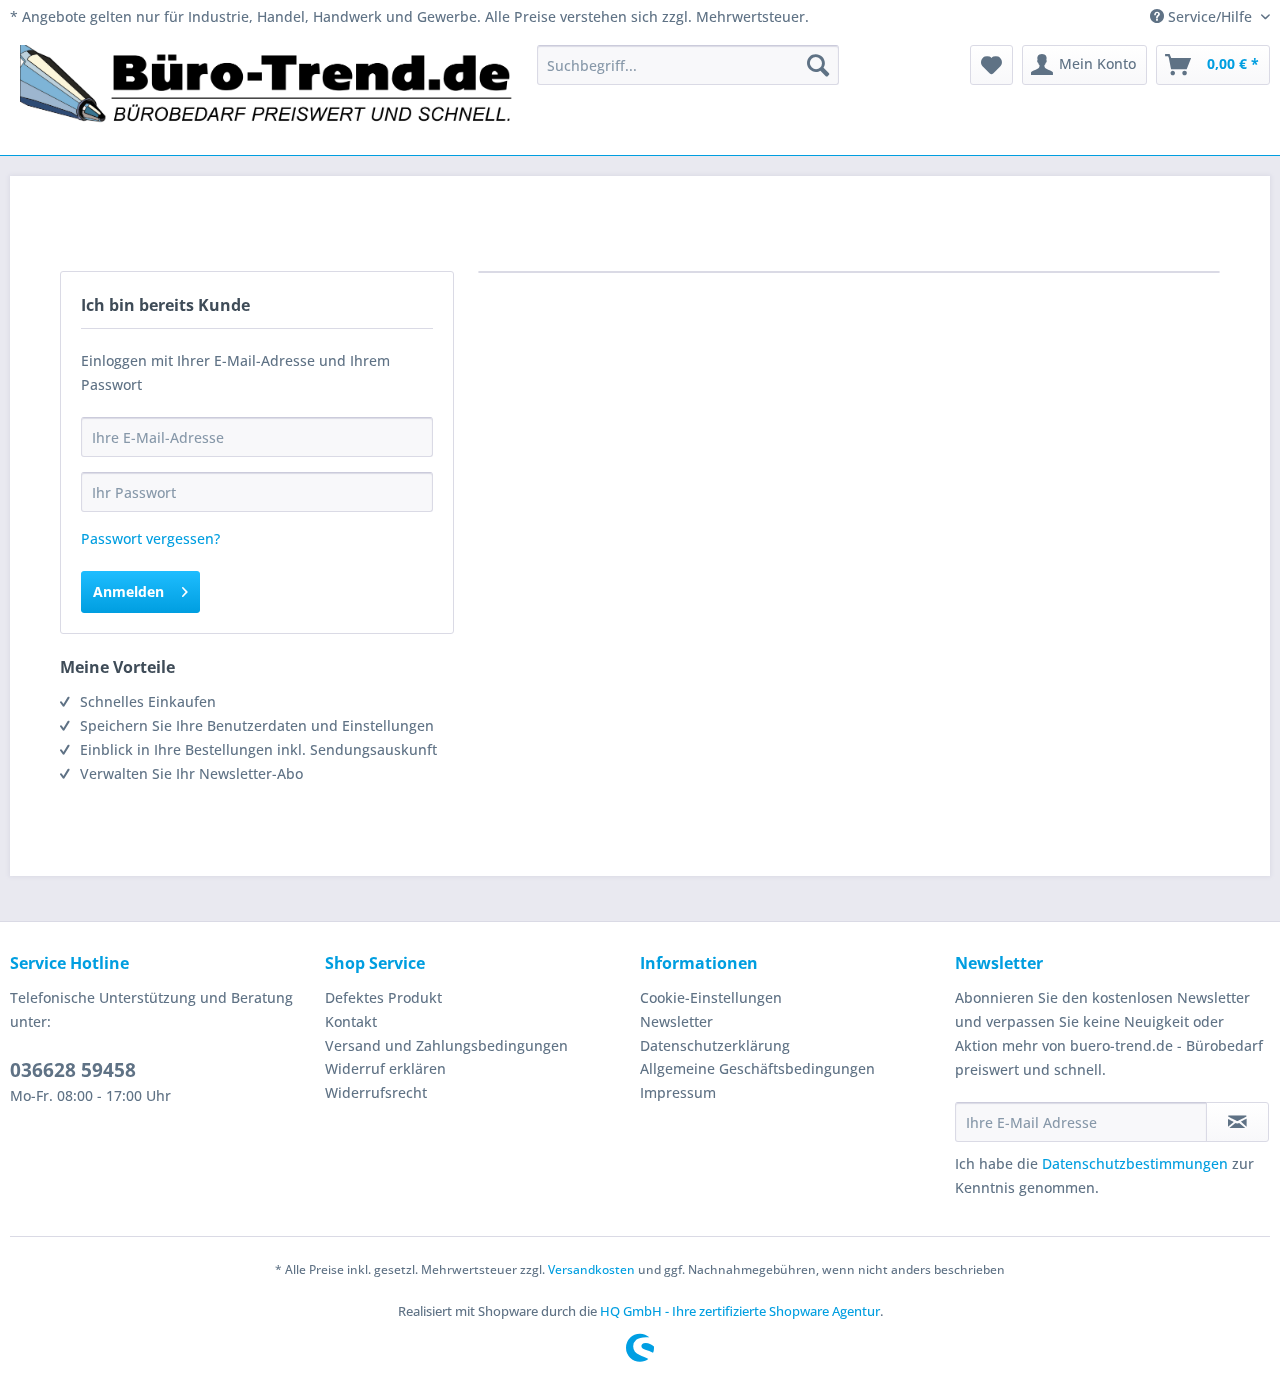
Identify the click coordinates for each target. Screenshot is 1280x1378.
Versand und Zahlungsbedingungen (446, 1045)
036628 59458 (73, 1070)
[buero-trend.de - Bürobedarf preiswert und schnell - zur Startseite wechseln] (267, 95)
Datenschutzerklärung (715, 1045)
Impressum (678, 1092)
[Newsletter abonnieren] (1237, 1122)
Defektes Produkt (383, 997)
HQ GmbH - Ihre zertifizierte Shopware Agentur (740, 1311)
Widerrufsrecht (376, 1092)
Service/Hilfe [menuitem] (1210, 16)
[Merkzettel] (991, 65)
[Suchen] (818, 65)
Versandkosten (591, 1269)
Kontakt (351, 1021)
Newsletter (676, 1021)
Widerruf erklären (385, 1068)
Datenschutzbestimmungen (1135, 1163)
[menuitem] (688, 65)
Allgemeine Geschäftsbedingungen (757, 1068)
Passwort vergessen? (150, 538)
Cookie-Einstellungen (711, 997)
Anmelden (128, 591)
